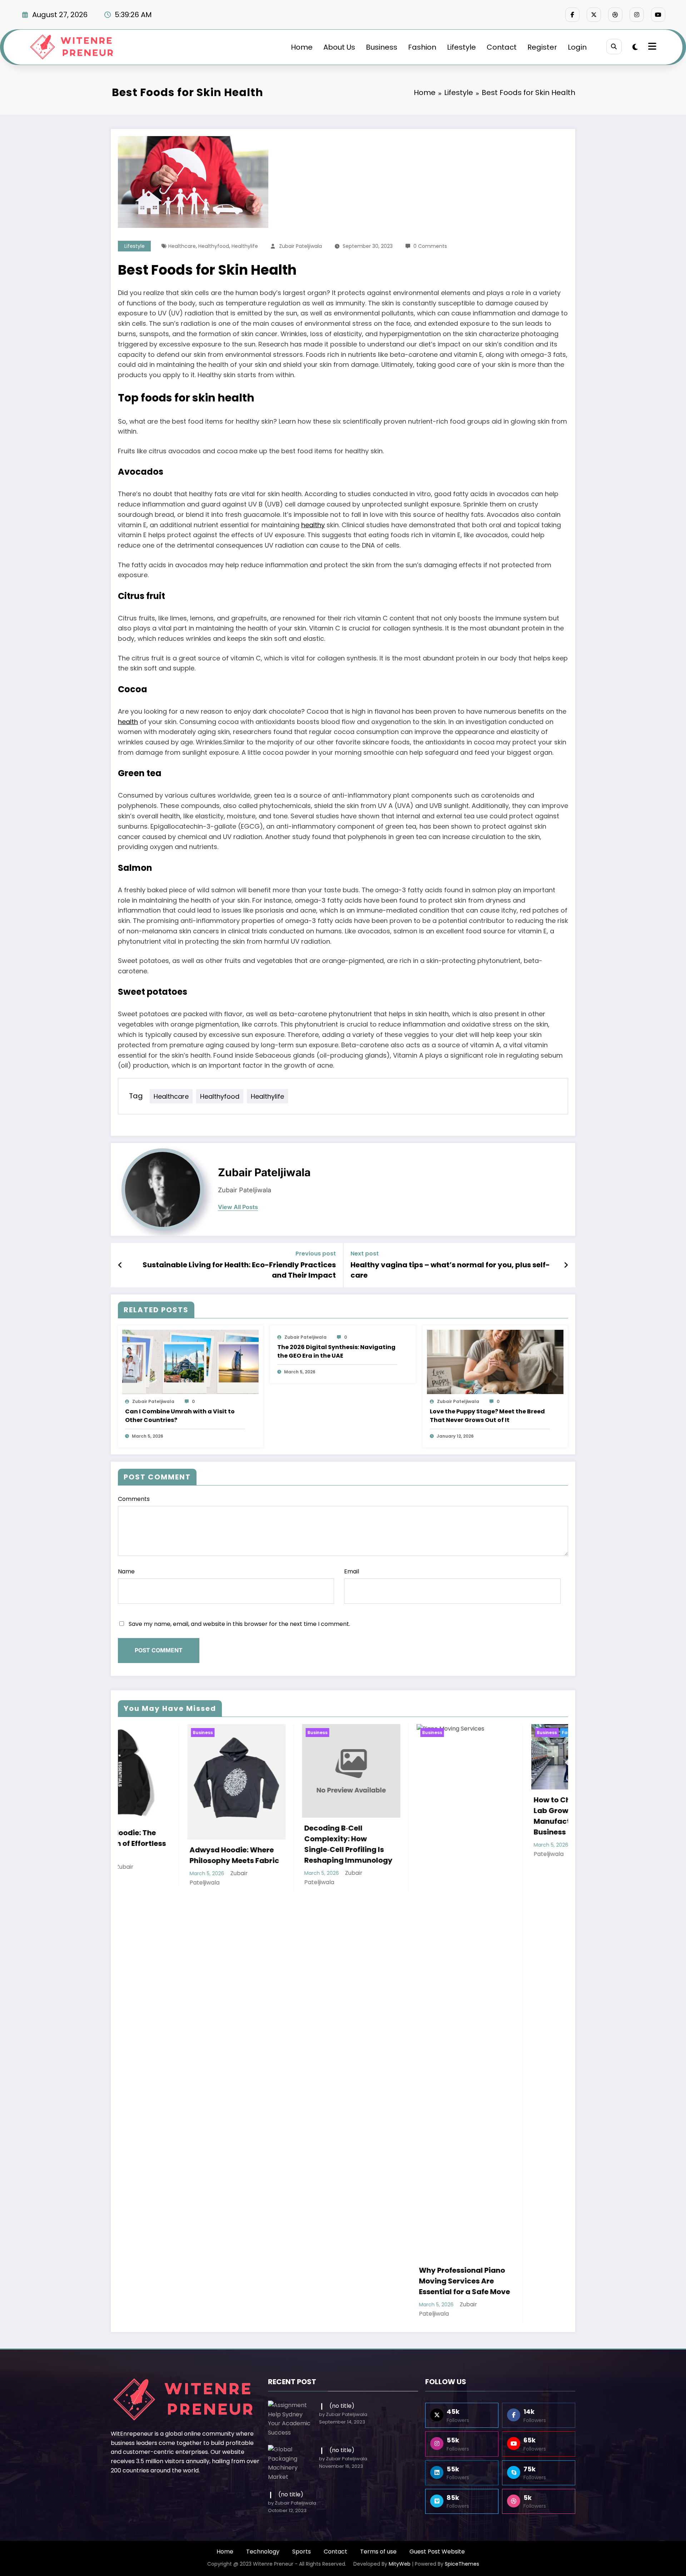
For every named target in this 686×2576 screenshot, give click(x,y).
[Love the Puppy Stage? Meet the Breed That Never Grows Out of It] (495, 1361)
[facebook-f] (572, 15)
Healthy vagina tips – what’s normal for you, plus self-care (450, 1270)
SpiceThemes (462, 2564)
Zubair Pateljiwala (300, 246)
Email (352, 1571)
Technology (263, 2552)
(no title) (342, 2406)
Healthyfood (214, 246)
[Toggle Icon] (651, 47)
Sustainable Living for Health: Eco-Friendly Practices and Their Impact (239, 1270)
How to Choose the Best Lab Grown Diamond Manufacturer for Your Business (278, 1816)
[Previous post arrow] (120, 1265)
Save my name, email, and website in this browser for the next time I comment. (239, 1624)
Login (577, 47)
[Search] (614, 47)
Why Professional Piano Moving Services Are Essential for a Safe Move (166, 2281)
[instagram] (637, 15)
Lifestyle (461, 47)
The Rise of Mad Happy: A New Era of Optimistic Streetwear (396, 1839)
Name (126, 1571)
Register (542, 47)
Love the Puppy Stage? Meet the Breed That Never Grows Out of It (487, 1416)
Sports (302, 2552)
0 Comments (430, 246)
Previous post (316, 1254)
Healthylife (245, 246)
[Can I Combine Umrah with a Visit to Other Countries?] (190, 1361)
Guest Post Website (437, 2552)
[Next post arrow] (566, 1265)
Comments (134, 1499)
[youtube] (658, 15)
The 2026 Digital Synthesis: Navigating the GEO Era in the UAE (336, 1351)
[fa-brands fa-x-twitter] (594, 15)
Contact (502, 47)
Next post (365, 1254)
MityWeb (400, 2564)
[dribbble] (615, 15)
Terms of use (378, 2552)
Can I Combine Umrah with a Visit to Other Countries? (180, 1416)
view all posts (238, 1207)
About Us (339, 47)
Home (302, 47)
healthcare (182, 246)
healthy (313, 525)
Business (382, 47)
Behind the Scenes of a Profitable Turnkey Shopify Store (506, 1801)
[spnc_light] (635, 47)
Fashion (422, 47)
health (128, 722)
